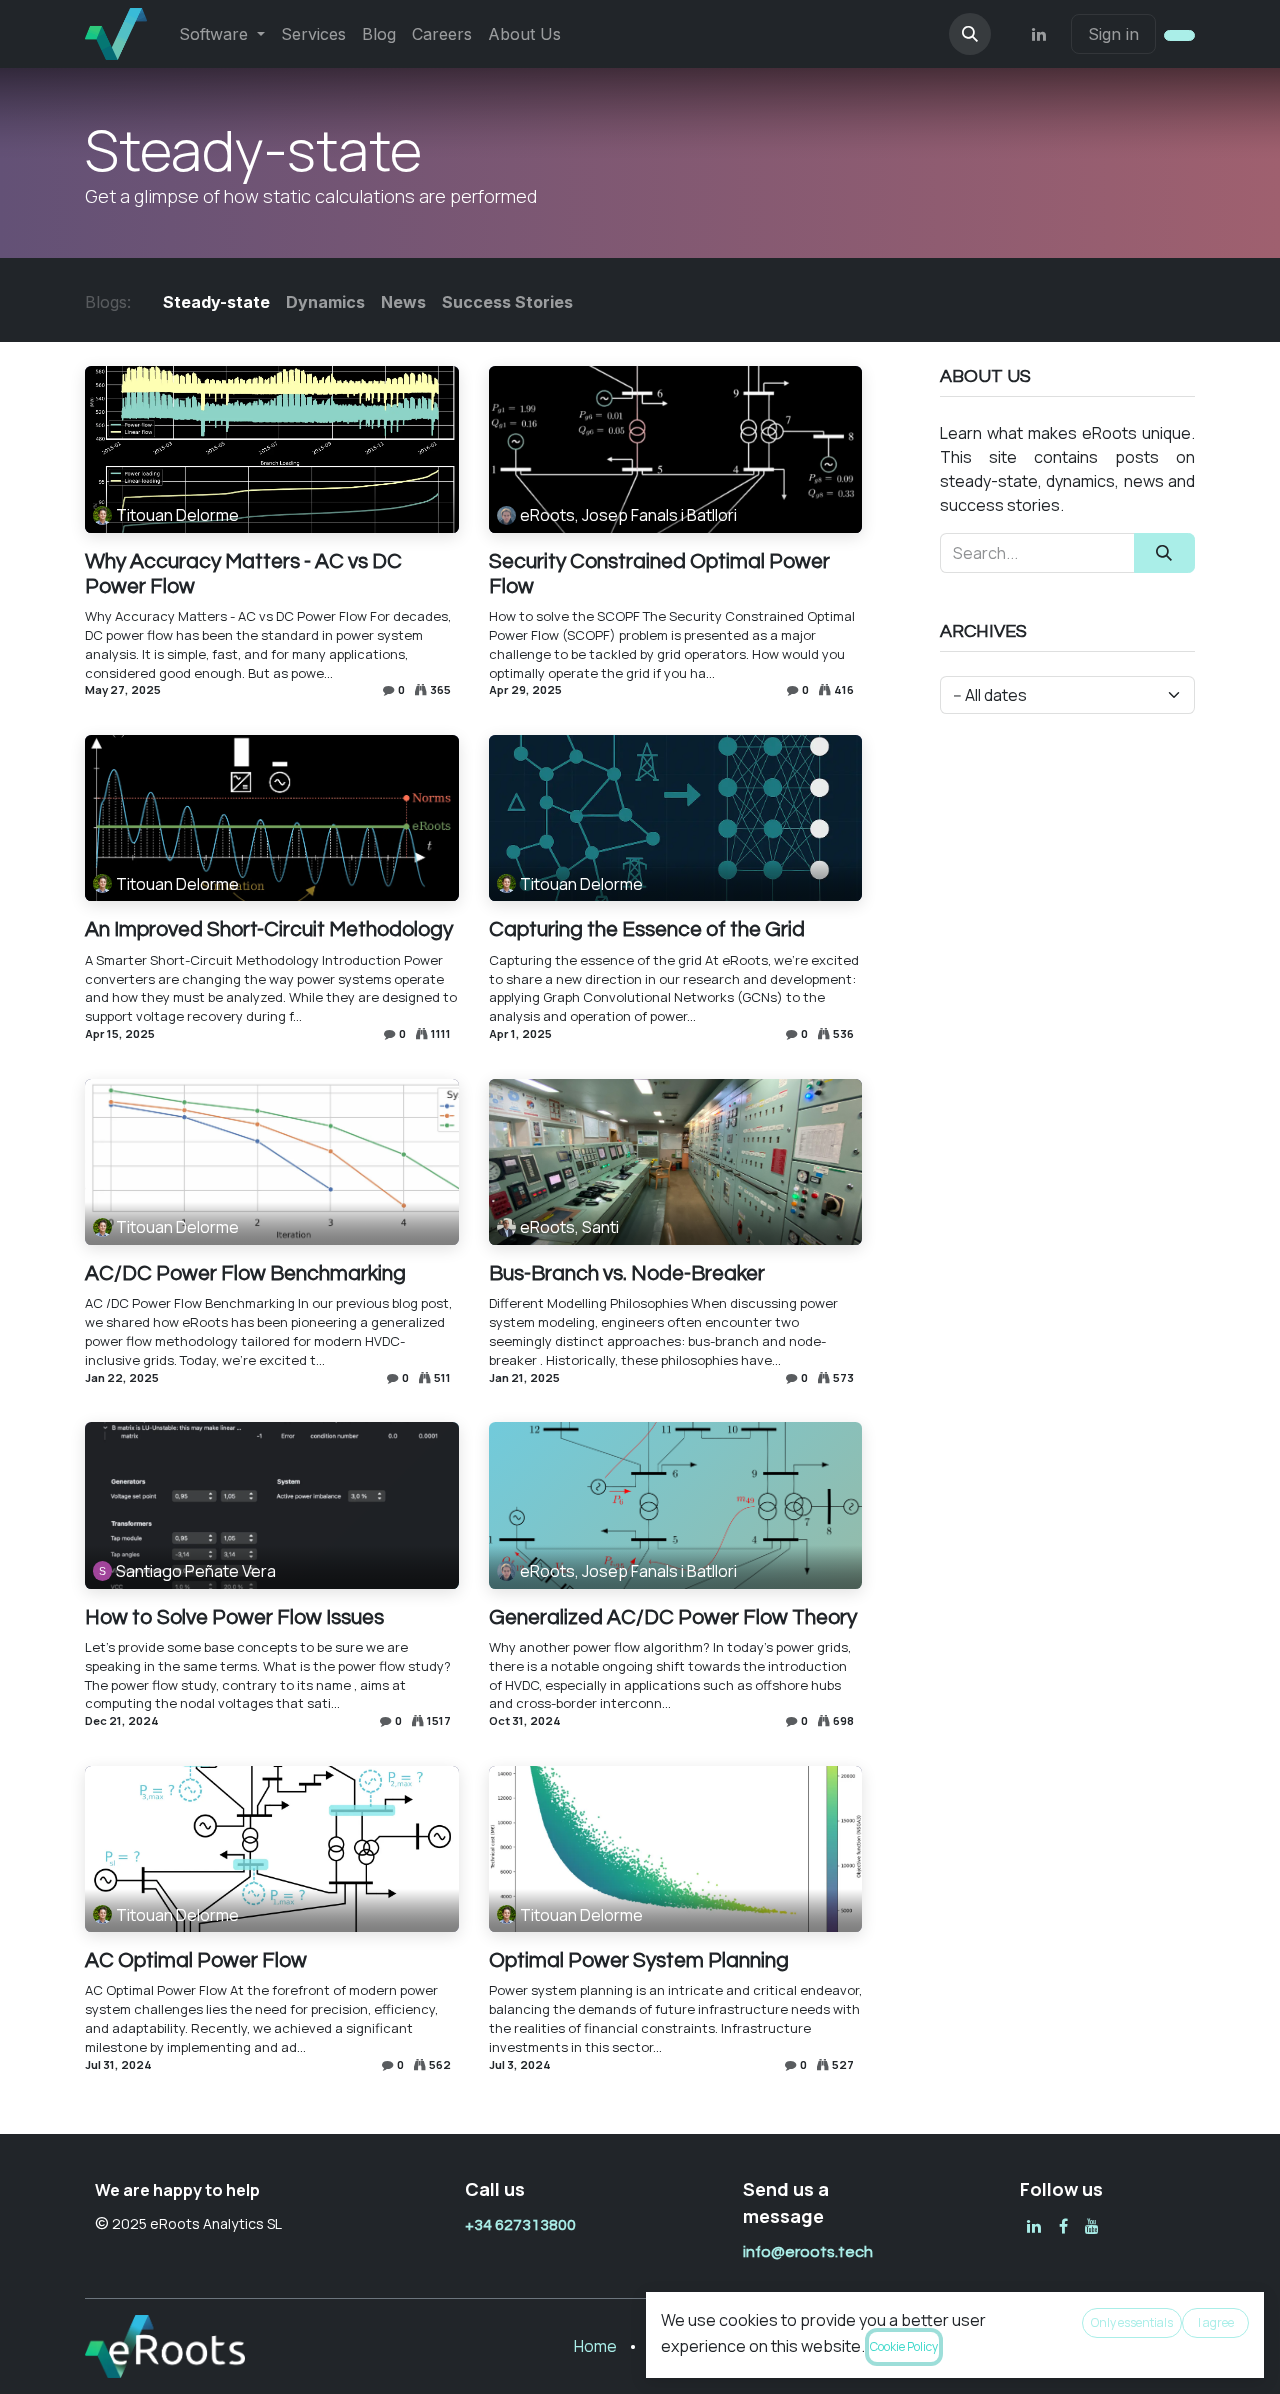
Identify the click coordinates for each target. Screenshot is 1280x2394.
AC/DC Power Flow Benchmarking (245, 1273)
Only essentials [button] (1132, 2322)
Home (595, 2346)
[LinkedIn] (1039, 34)
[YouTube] (1092, 2226)
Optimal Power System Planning (639, 1960)
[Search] (1164, 553)
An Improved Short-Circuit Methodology (269, 929)
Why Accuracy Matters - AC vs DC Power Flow (243, 574)
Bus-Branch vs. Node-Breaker (627, 1273)
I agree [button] (1216, 2322)
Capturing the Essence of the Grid (647, 929)
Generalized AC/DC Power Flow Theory (673, 1617)
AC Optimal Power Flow (196, 1960)
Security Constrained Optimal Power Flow (659, 574)
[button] (970, 34)
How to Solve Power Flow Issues (234, 1617)
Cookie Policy (904, 2346)
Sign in (1113, 34)
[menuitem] (222, 34)
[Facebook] (1063, 2226)
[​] (1034, 2226)
